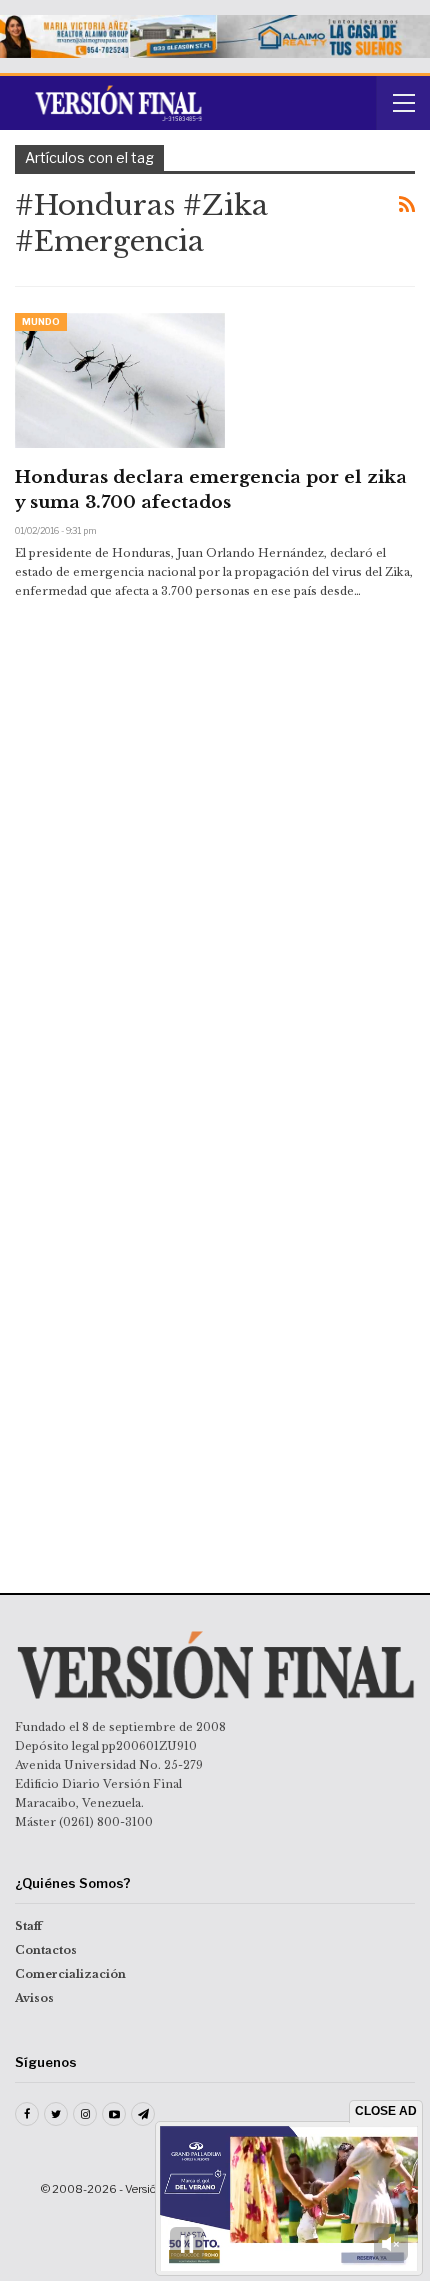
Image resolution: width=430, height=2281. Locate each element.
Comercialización (70, 1974)
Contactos (46, 1950)
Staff (28, 1926)
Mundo (41, 321)
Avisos (34, 1998)
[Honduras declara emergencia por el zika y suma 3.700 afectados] (120, 380)
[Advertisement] (215, 781)
